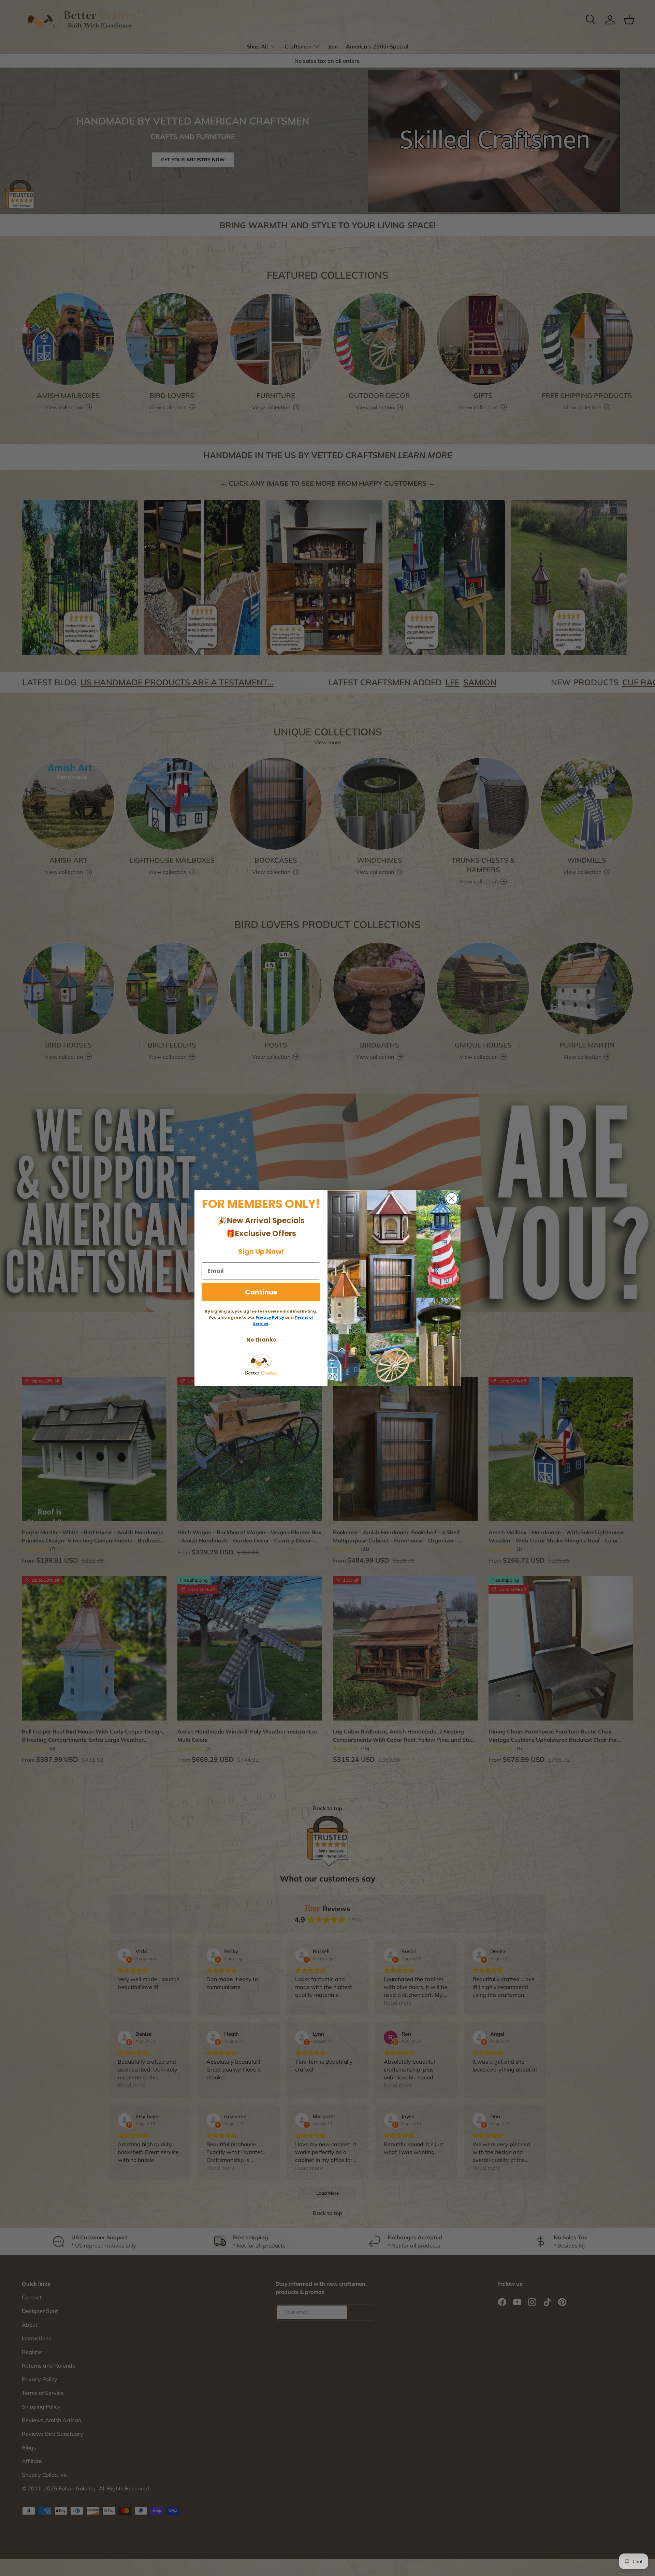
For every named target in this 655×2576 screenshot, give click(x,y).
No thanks (261, 1340)
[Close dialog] (452, 1198)
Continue (261, 1292)
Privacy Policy (270, 1317)
